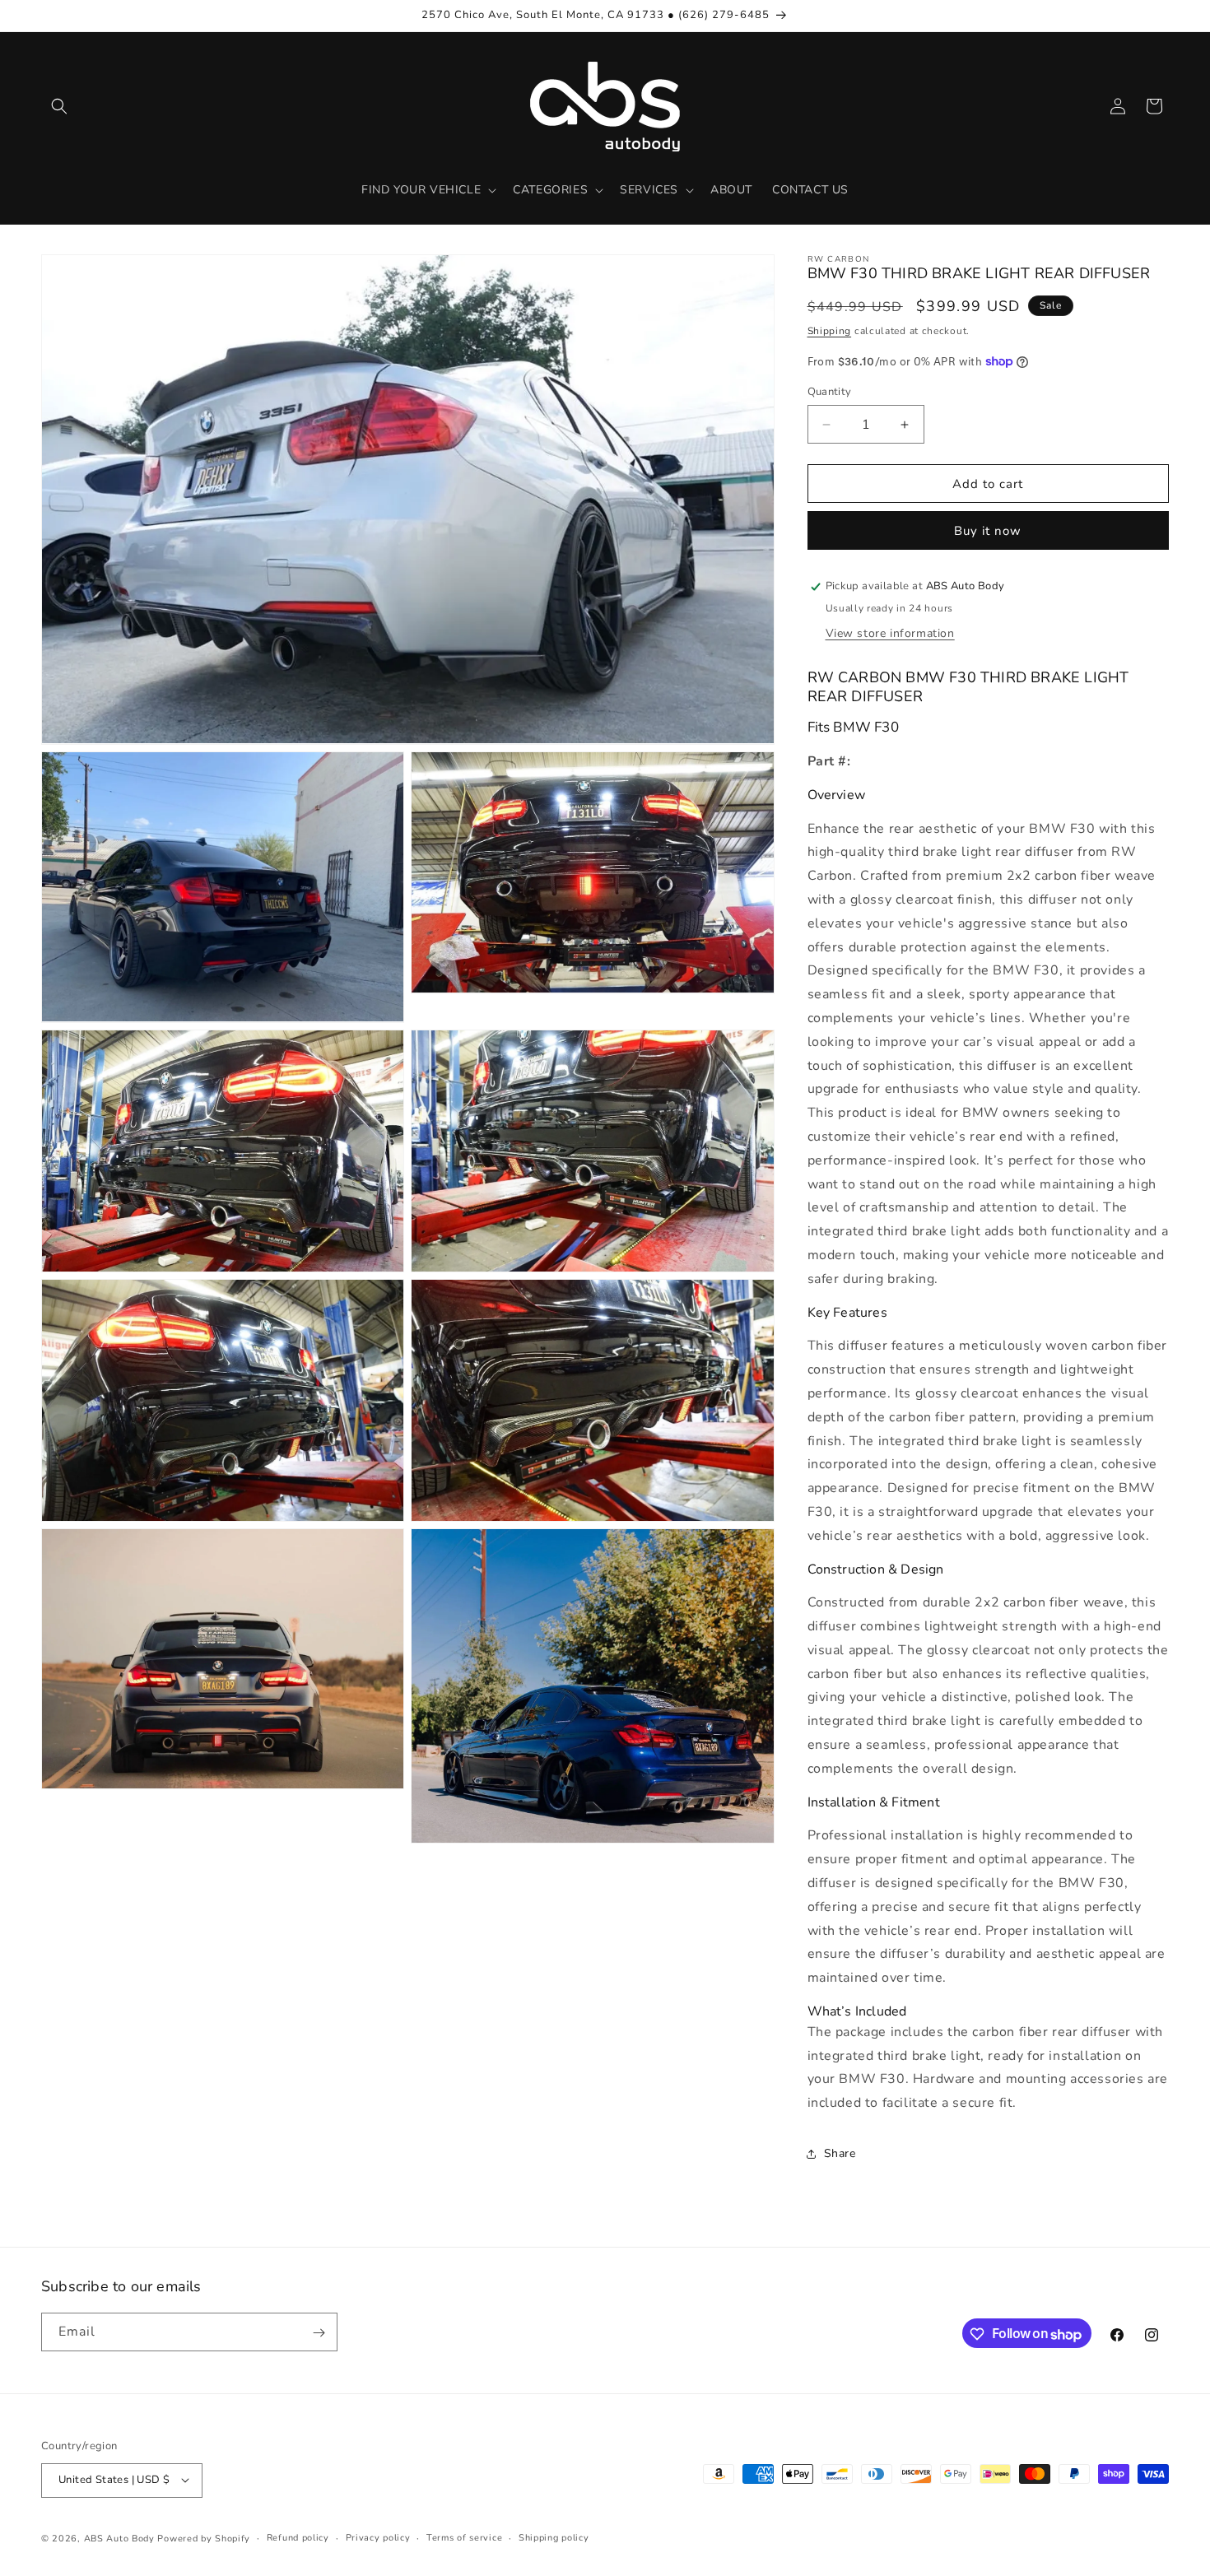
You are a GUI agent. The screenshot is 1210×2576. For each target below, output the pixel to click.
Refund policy (298, 2537)
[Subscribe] (319, 2333)
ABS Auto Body (119, 2538)
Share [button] (840, 2153)
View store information (890, 633)
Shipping (830, 331)
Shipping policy (554, 2537)
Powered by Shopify (204, 2538)
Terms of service (464, 2537)
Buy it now (988, 531)
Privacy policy (378, 2537)
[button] (59, 106)
